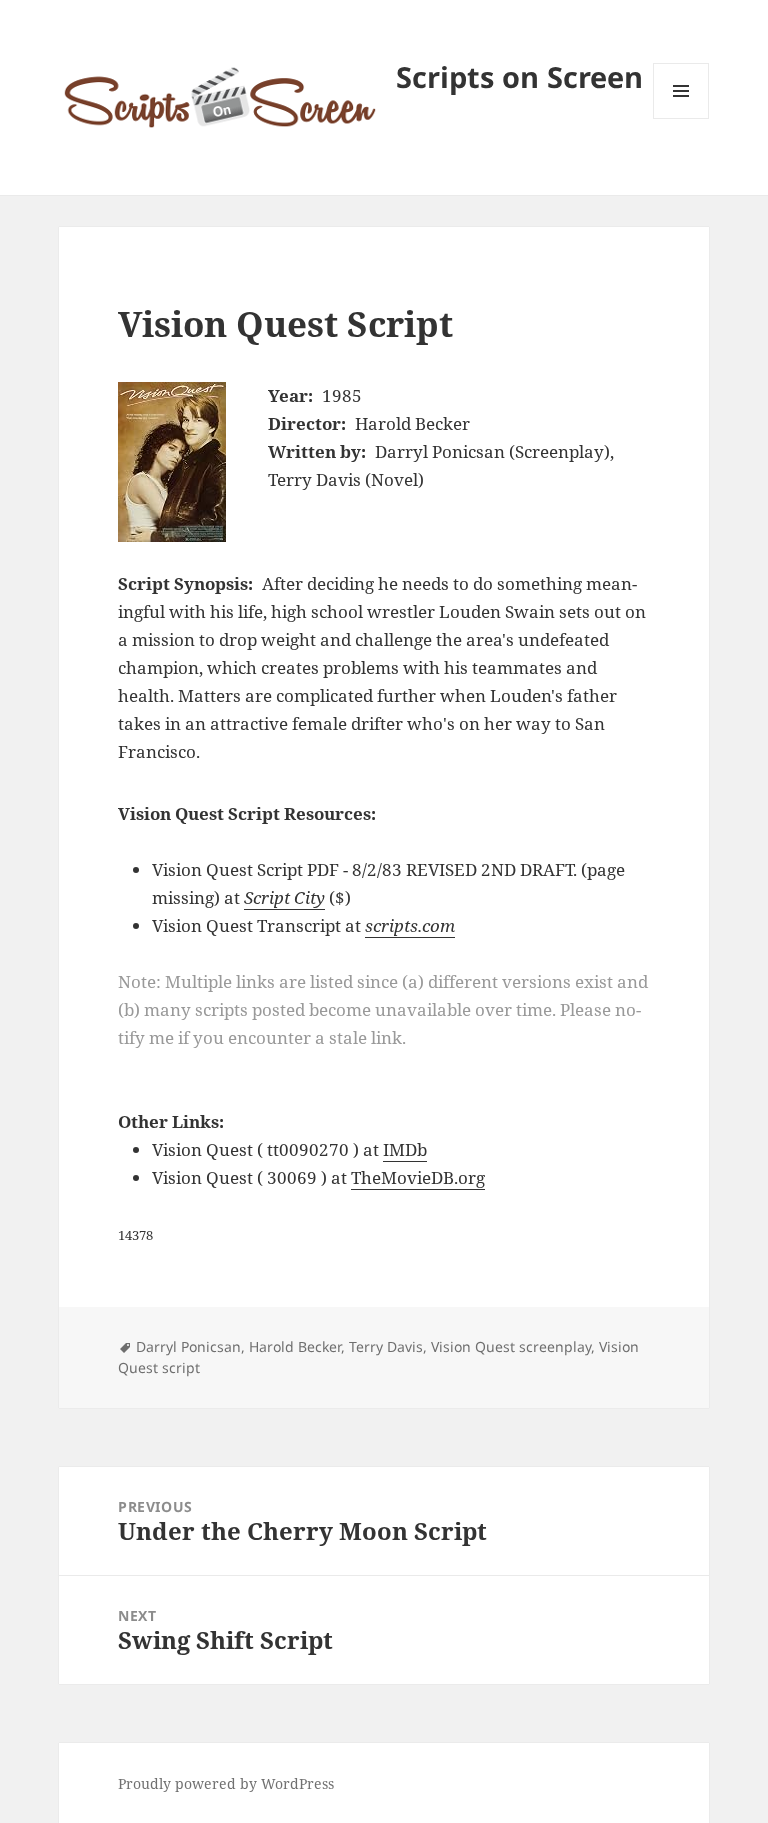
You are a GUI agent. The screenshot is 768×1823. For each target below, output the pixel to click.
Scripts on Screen (519, 76)
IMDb (405, 1149)
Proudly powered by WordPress (226, 1783)
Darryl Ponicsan (188, 1346)
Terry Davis (386, 1346)
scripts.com (410, 925)
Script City (284, 897)
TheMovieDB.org (418, 1177)
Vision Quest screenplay (511, 1346)
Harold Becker (295, 1346)
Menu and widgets (681, 118)
